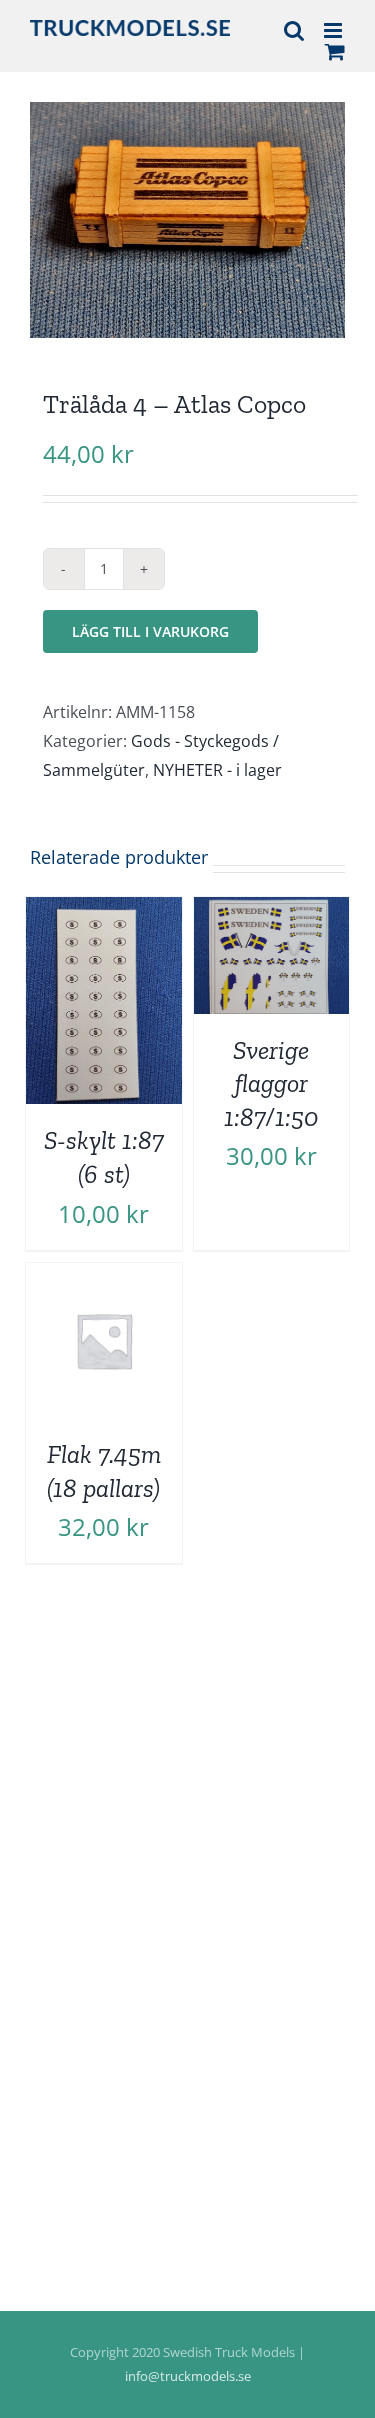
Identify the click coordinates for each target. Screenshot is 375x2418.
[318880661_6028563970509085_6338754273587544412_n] (187, 220)
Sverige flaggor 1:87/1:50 (271, 1084)
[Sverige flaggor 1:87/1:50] (272, 911)
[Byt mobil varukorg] (335, 51)
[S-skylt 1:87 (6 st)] (104, 911)
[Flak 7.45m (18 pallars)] (104, 1277)
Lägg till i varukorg (150, 631)
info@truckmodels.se (188, 2376)
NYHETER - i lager (217, 770)
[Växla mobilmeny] (334, 30)
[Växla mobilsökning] (294, 30)
